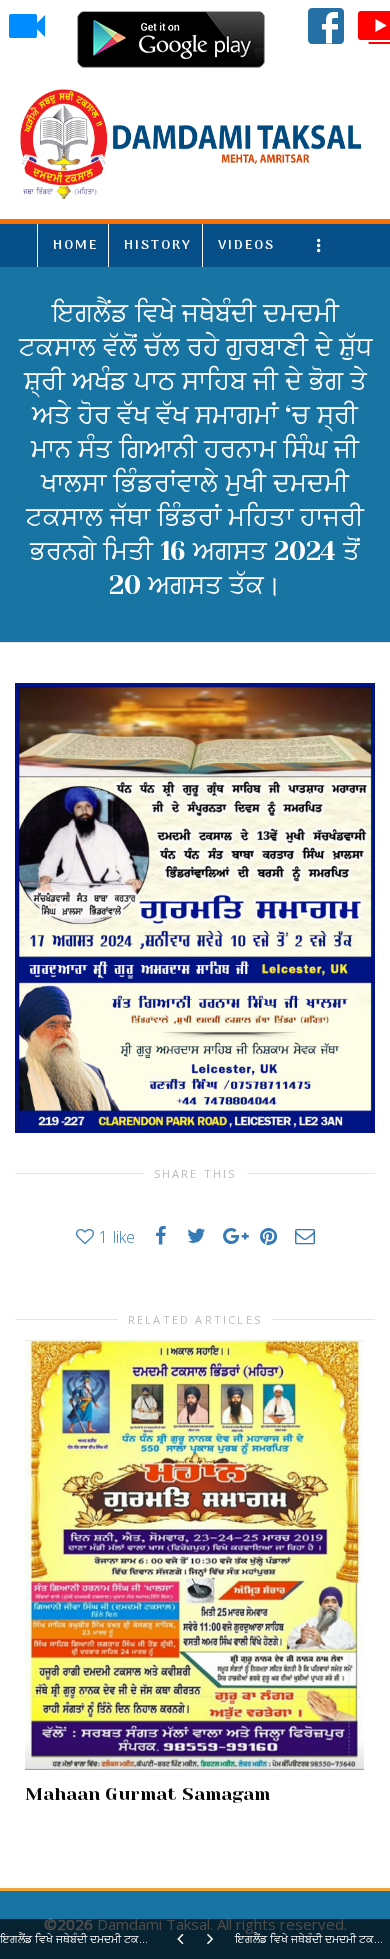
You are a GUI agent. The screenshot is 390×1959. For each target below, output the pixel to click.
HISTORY (158, 245)
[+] (194, 1555)
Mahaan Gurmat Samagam (147, 1794)
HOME (75, 245)
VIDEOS (246, 245)
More (322, 245)
